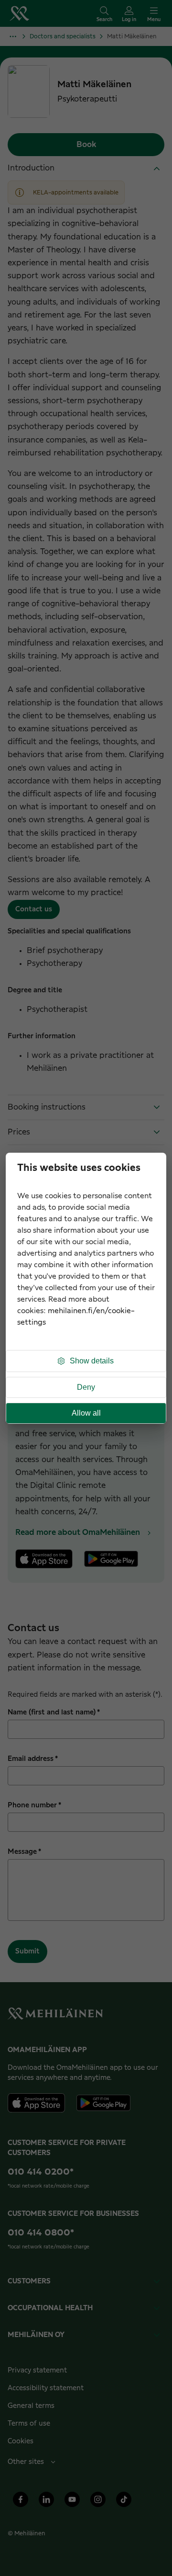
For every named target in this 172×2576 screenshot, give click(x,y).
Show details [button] (92, 1361)
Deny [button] (86, 1387)
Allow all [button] (86, 1413)
